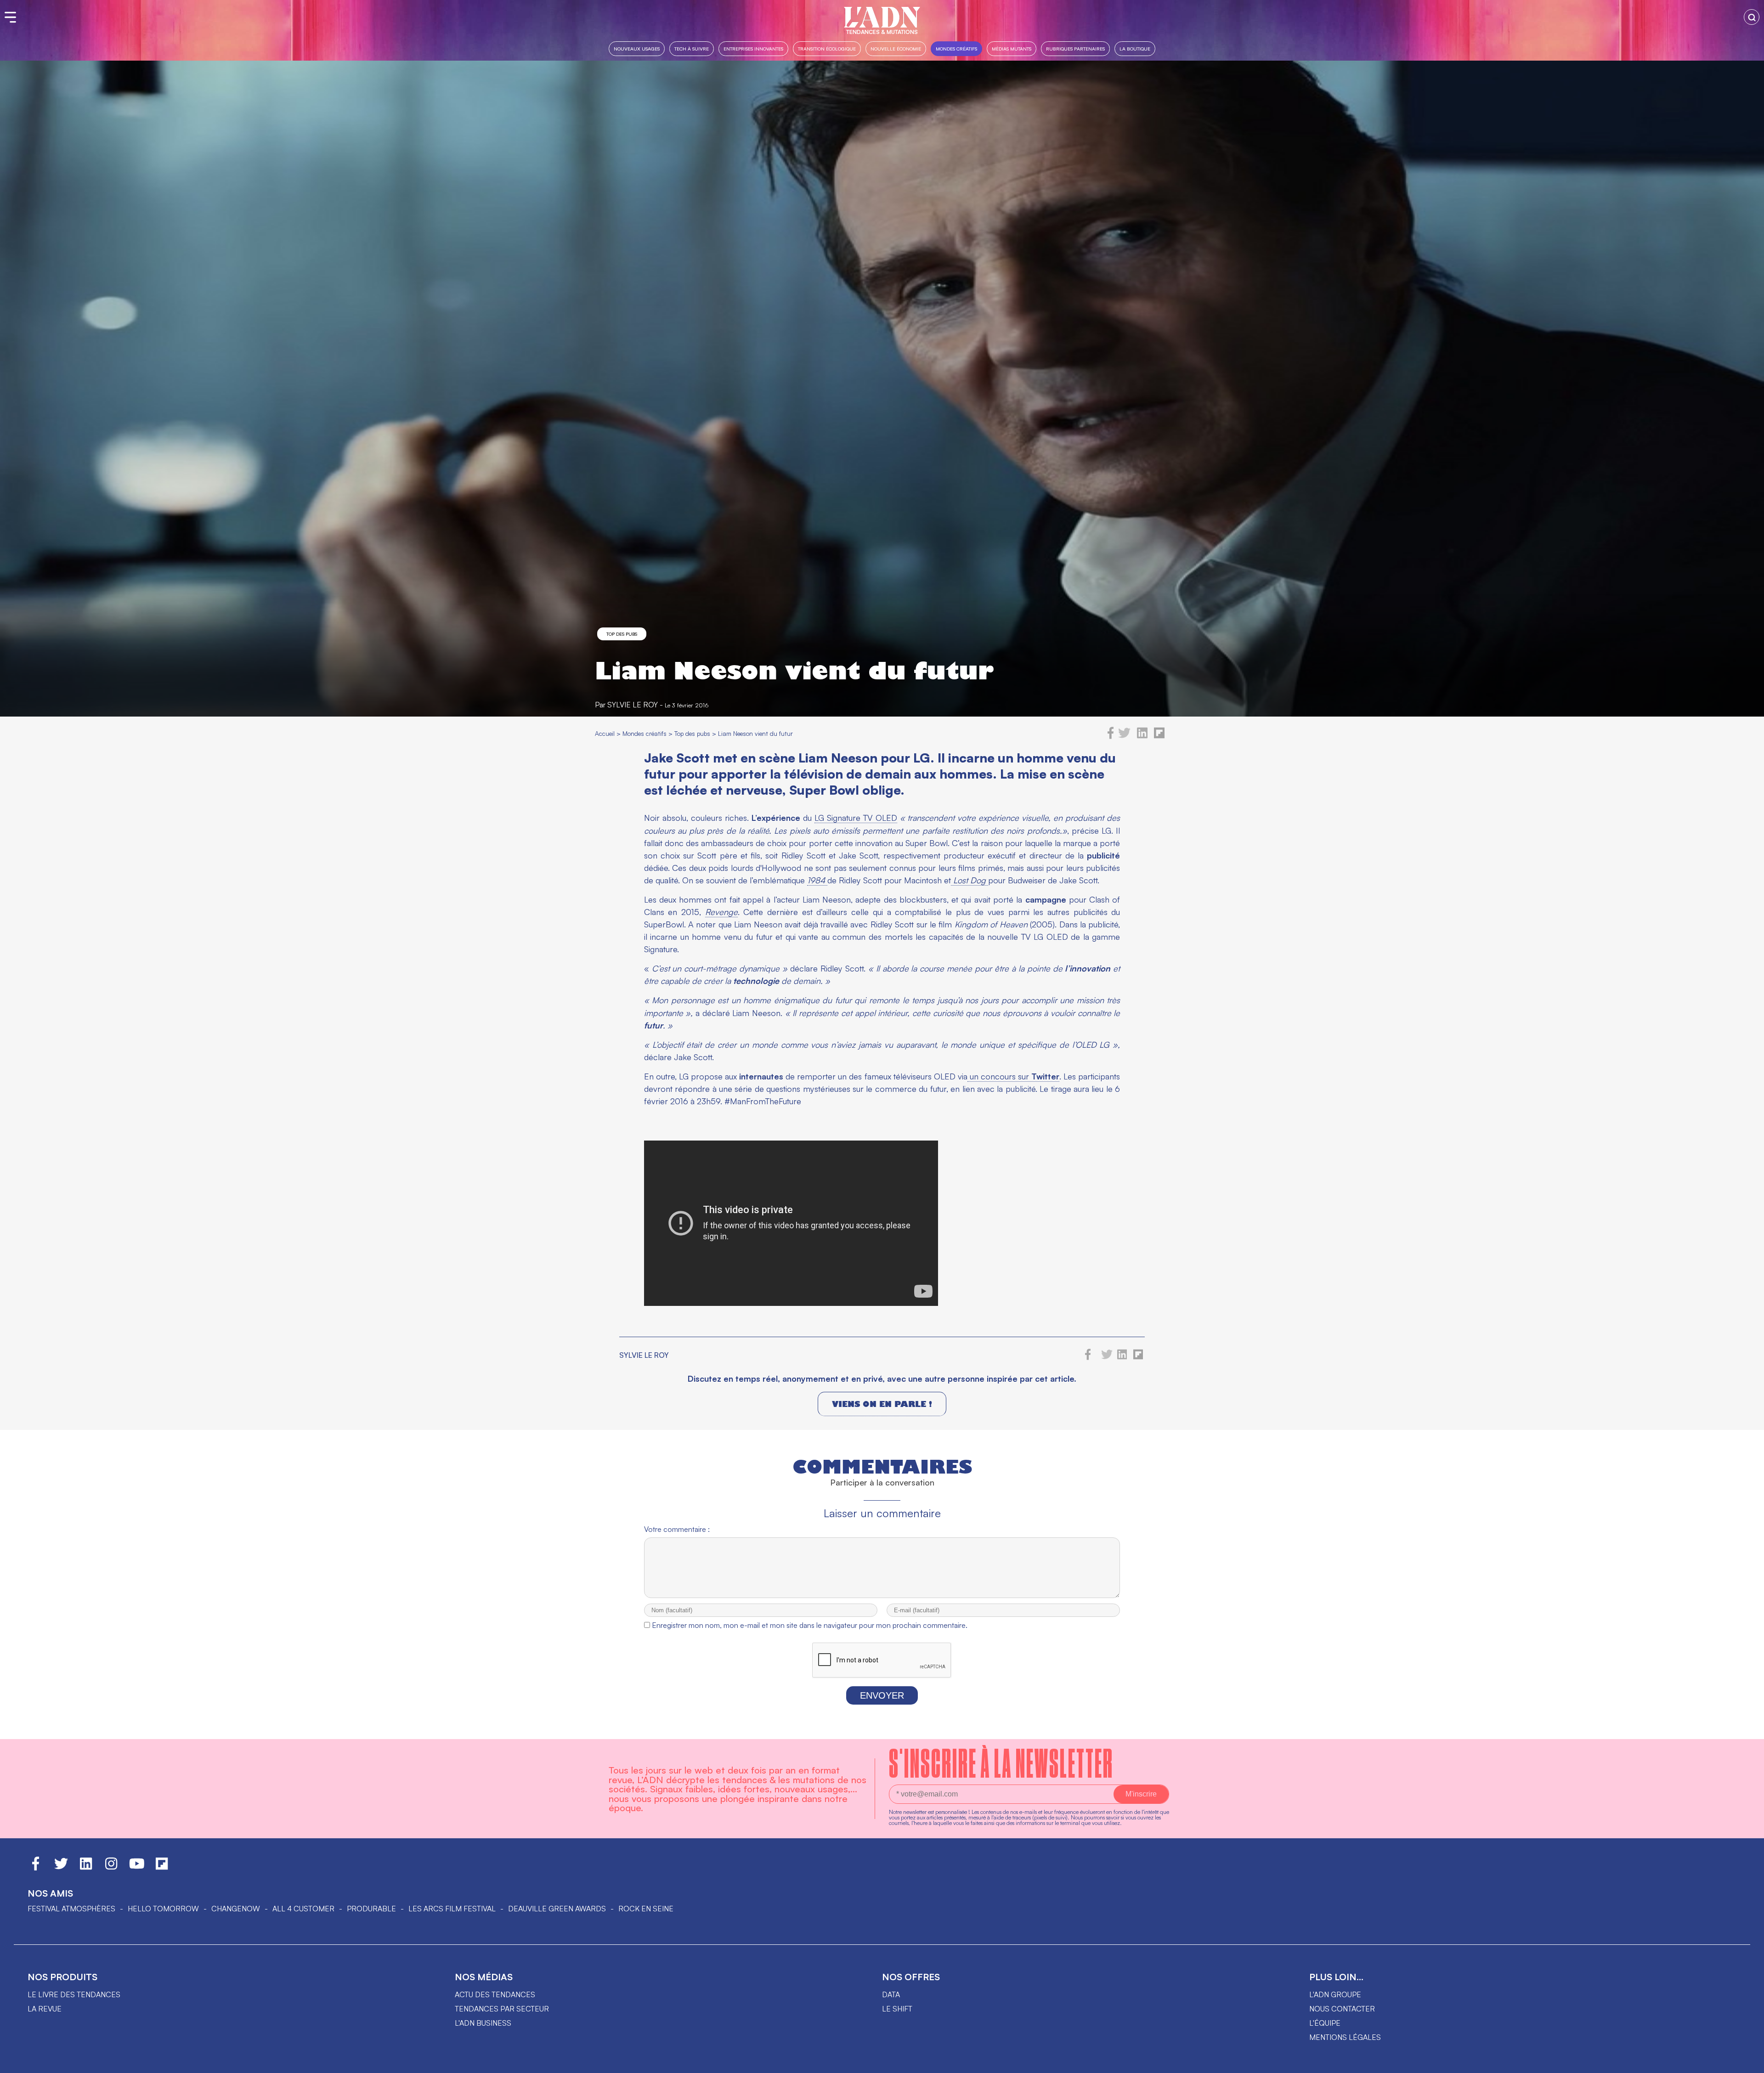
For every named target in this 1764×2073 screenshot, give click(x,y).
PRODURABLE (371, 1909)
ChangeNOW (236, 1909)
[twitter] (1124, 736)
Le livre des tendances (74, 1994)
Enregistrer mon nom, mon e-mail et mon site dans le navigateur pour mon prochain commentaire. (810, 1625)
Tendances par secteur (502, 2009)
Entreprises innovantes (753, 48)
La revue (45, 2009)
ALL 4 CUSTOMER (303, 1909)
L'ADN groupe (1335, 1994)
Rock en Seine (646, 1909)
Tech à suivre (692, 48)
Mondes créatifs (956, 48)
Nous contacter (1342, 2009)
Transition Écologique (827, 48)
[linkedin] (1142, 736)
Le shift (897, 2009)
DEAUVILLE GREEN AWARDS (557, 1909)
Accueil (605, 733)
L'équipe (1325, 2023)
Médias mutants (1012, 48)
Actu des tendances (495, 1994)
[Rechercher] (1752, 17)
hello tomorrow (163, 1909)
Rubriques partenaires (1075, 48)
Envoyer (882, 1695)
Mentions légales (1345, 2037)
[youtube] (137, 1868)
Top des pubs (622, 634)
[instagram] (111, 1868)
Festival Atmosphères (71, 1909)
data (891, 1994)
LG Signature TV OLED (856, 818)
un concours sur (1013, 1076)
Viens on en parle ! (882, 1404)
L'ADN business (483, 2023)
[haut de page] (1748, 2062)
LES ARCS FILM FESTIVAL (452, 1909)
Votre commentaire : (677, 1529)
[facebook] (1111, 736)
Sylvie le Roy (633, 705)
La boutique (1135, 48)
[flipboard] (1159, 736)
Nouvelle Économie (896, 48)
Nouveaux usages (637, 48)
